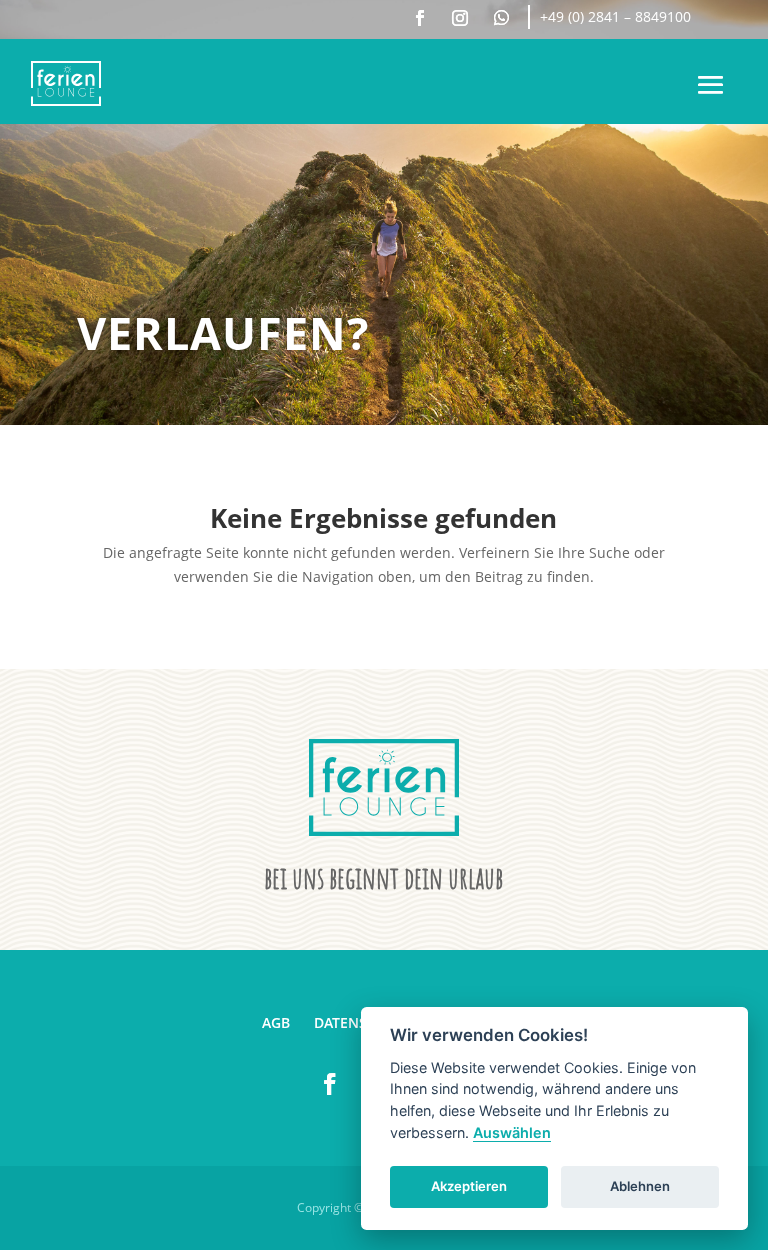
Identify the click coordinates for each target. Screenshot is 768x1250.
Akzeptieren (469, 1186)
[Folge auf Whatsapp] (501, 18)
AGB (276, 1022)
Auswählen (512, 1132)
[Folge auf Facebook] (420, 18)
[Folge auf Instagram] (460, 18)
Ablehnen (640, 1186)
